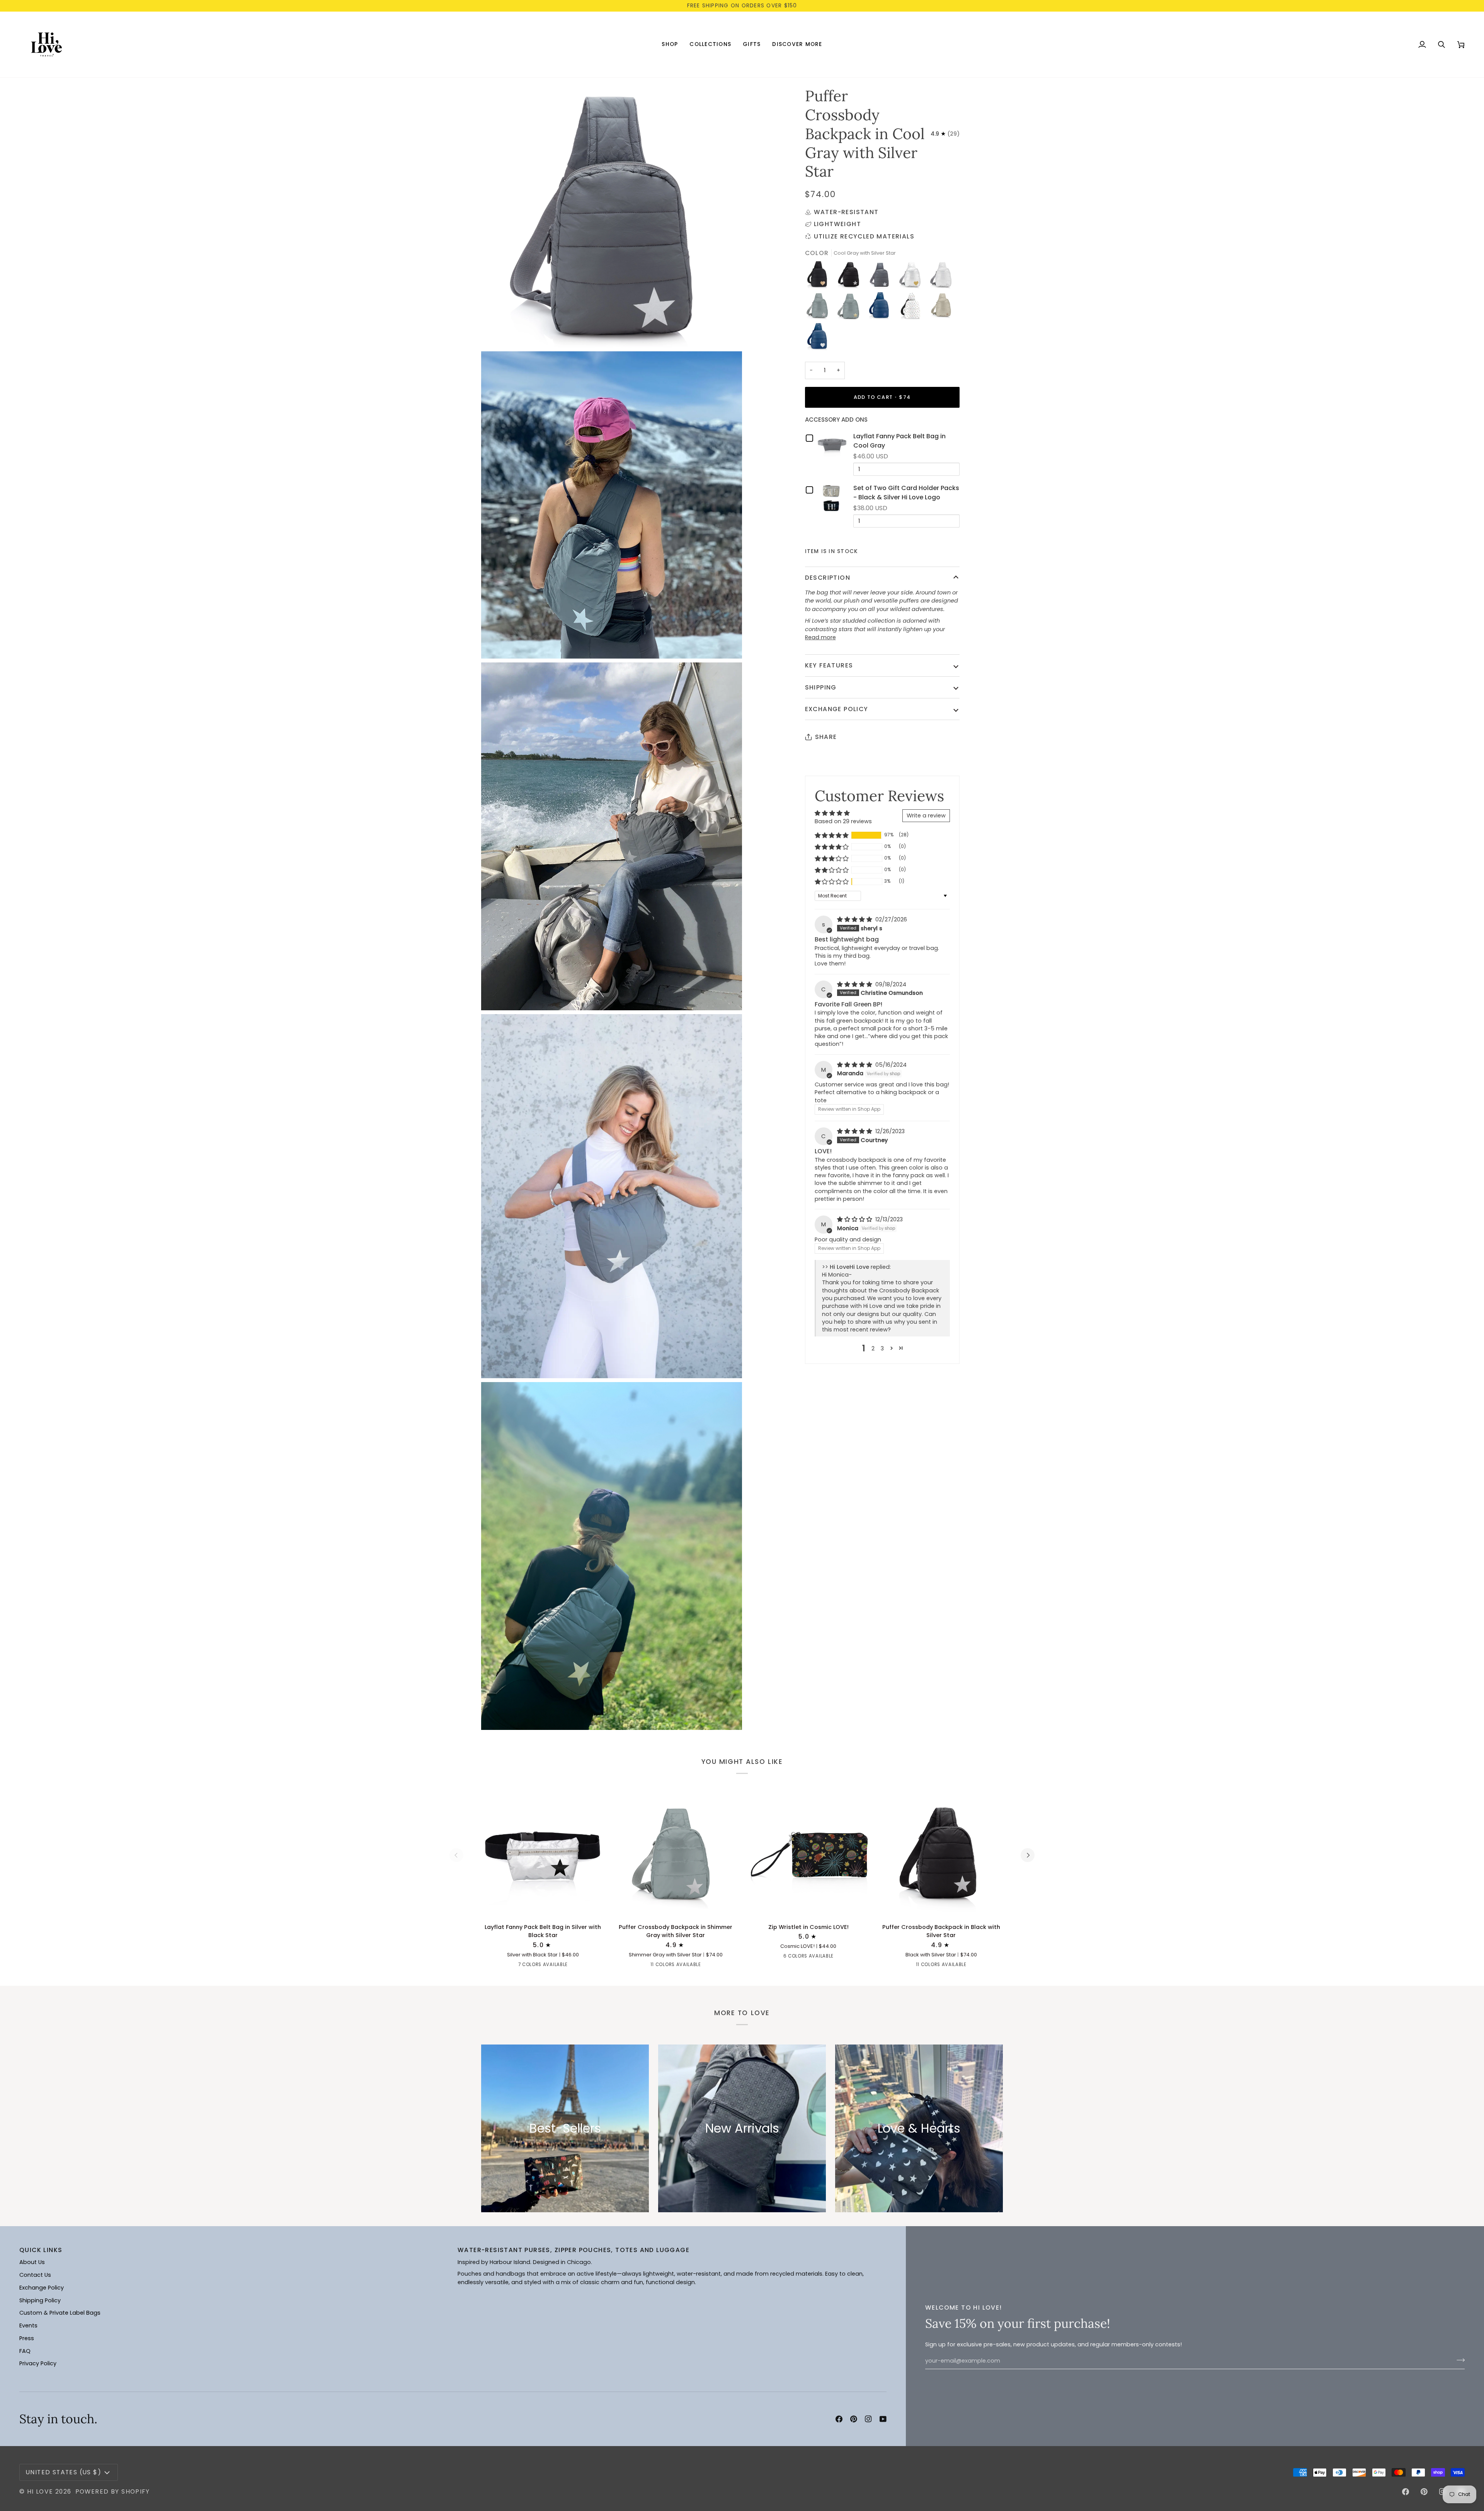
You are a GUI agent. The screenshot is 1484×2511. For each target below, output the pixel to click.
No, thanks (818, 1314)
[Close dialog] (886, 1169)
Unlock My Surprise (817, 1291)
